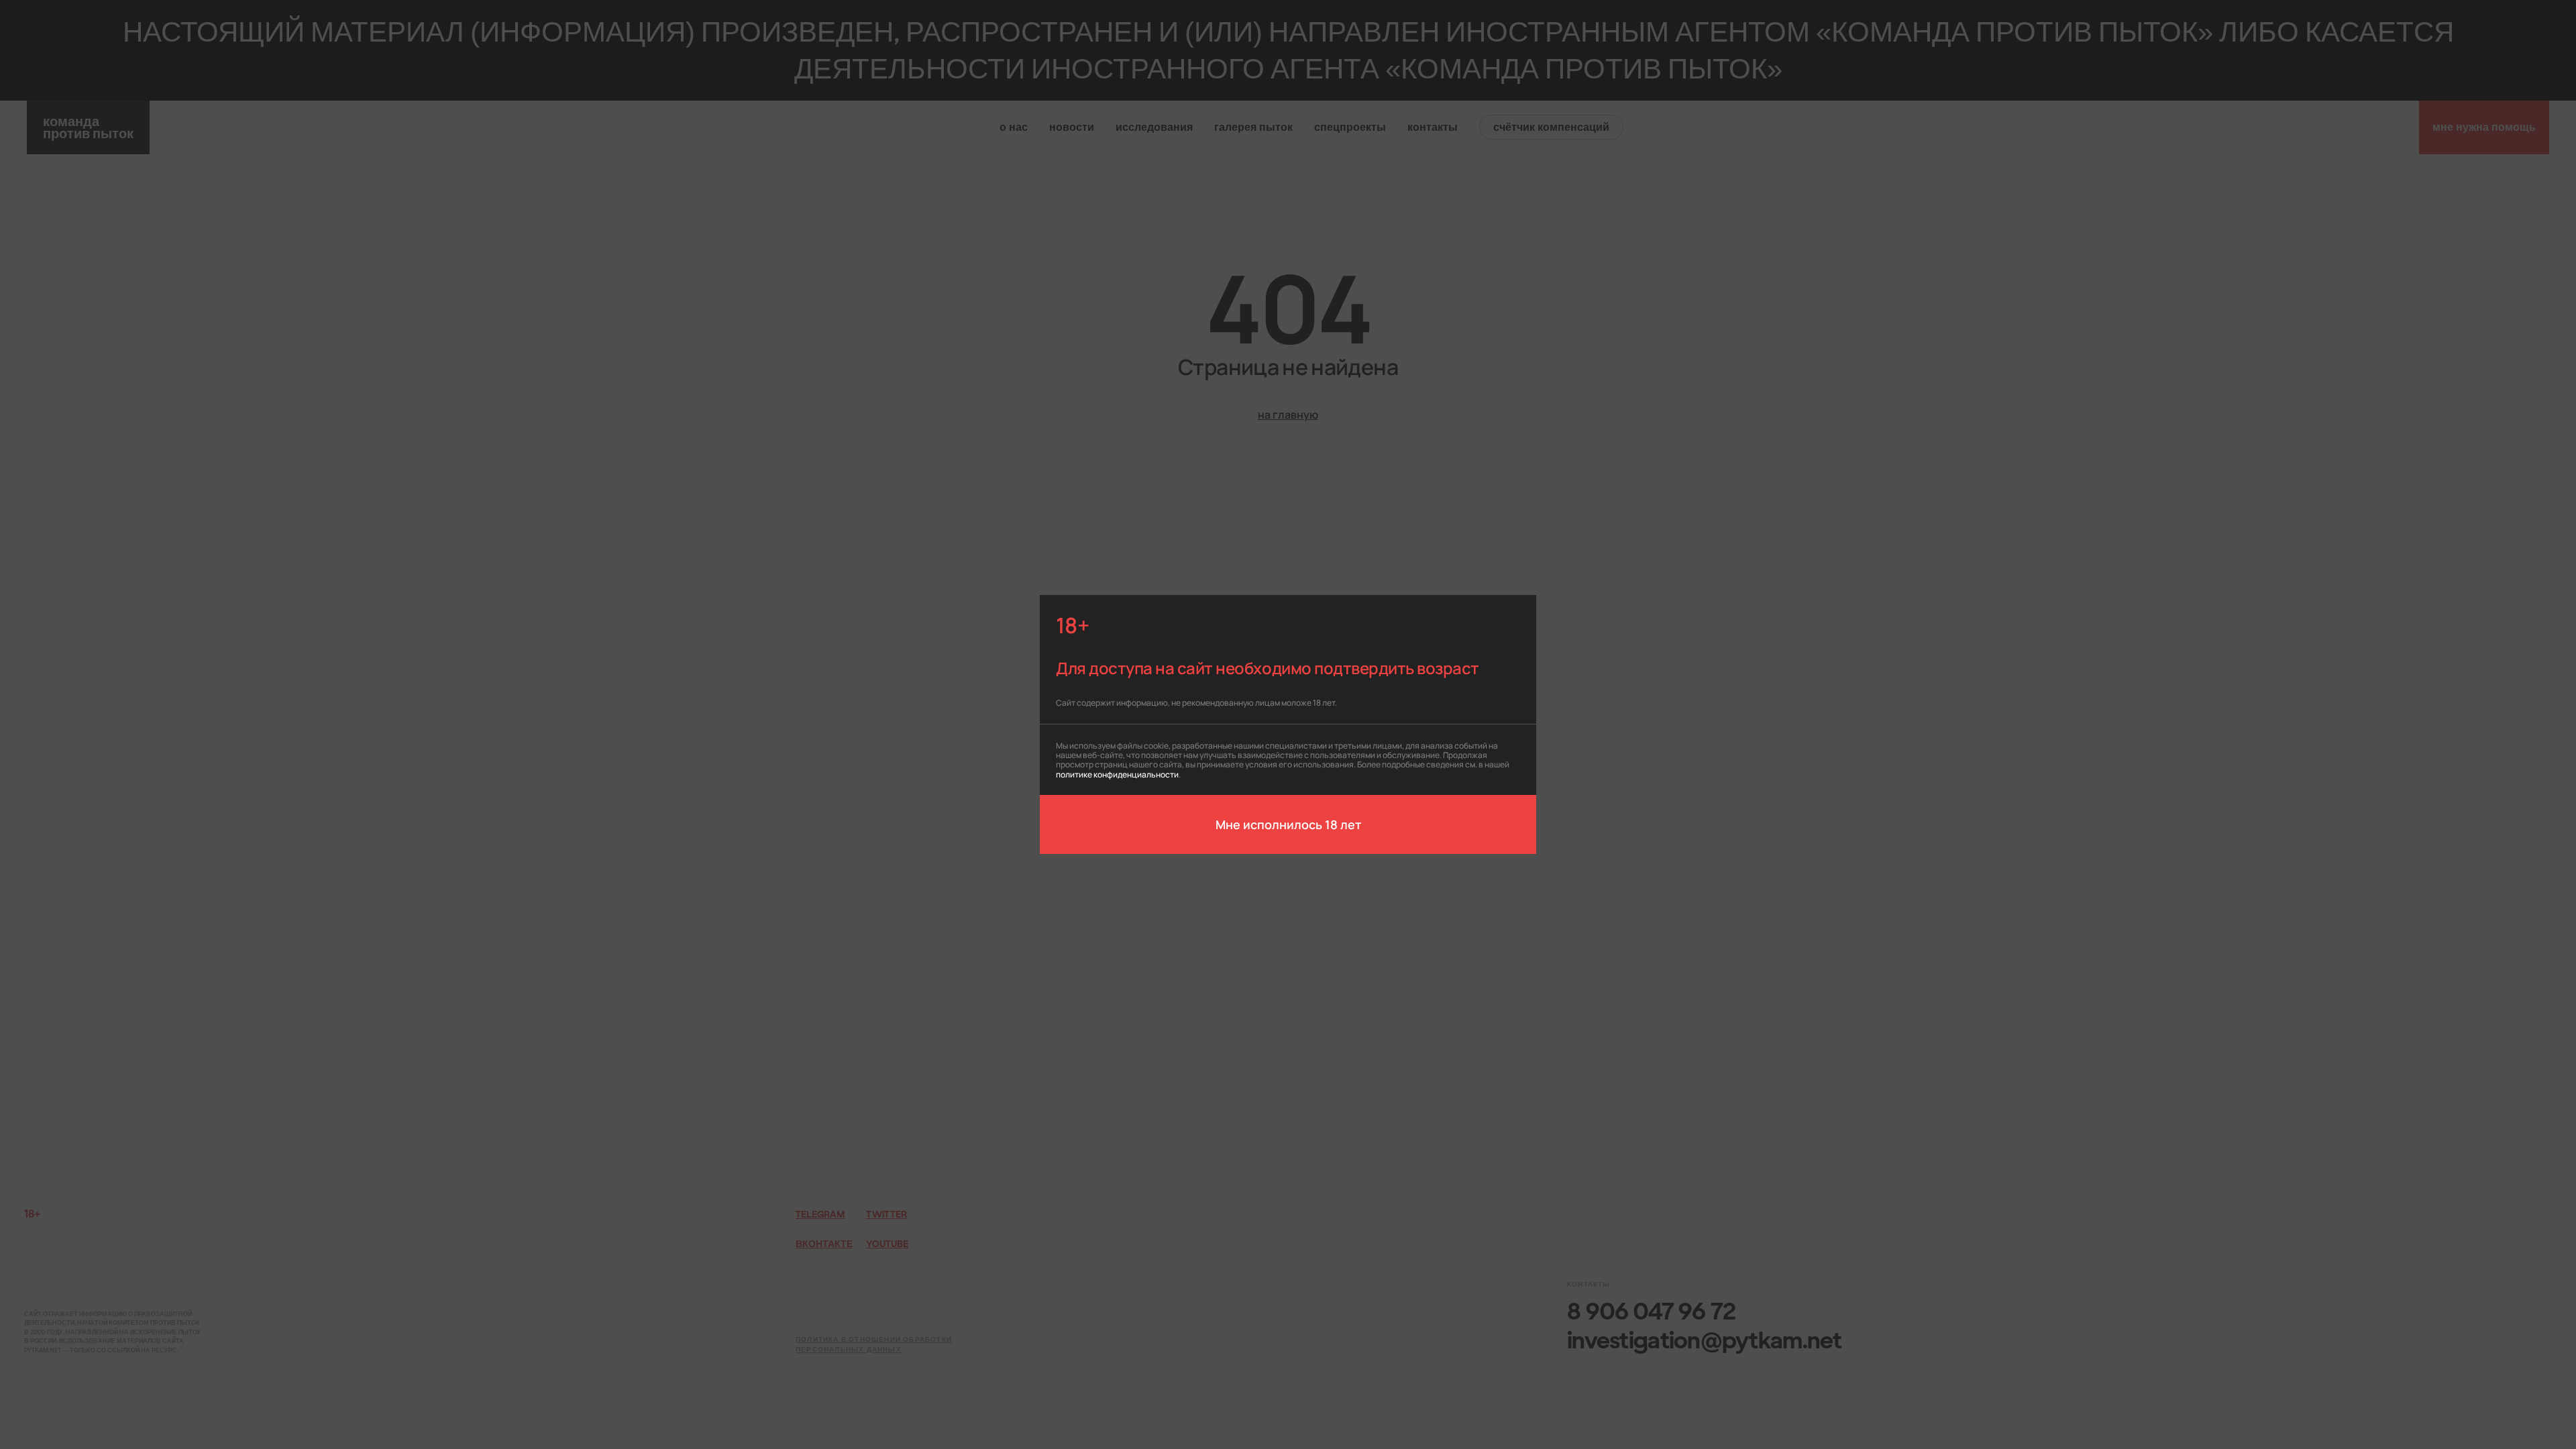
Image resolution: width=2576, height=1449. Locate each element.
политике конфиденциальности (1117, 774)
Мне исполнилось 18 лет (1288, 824)
